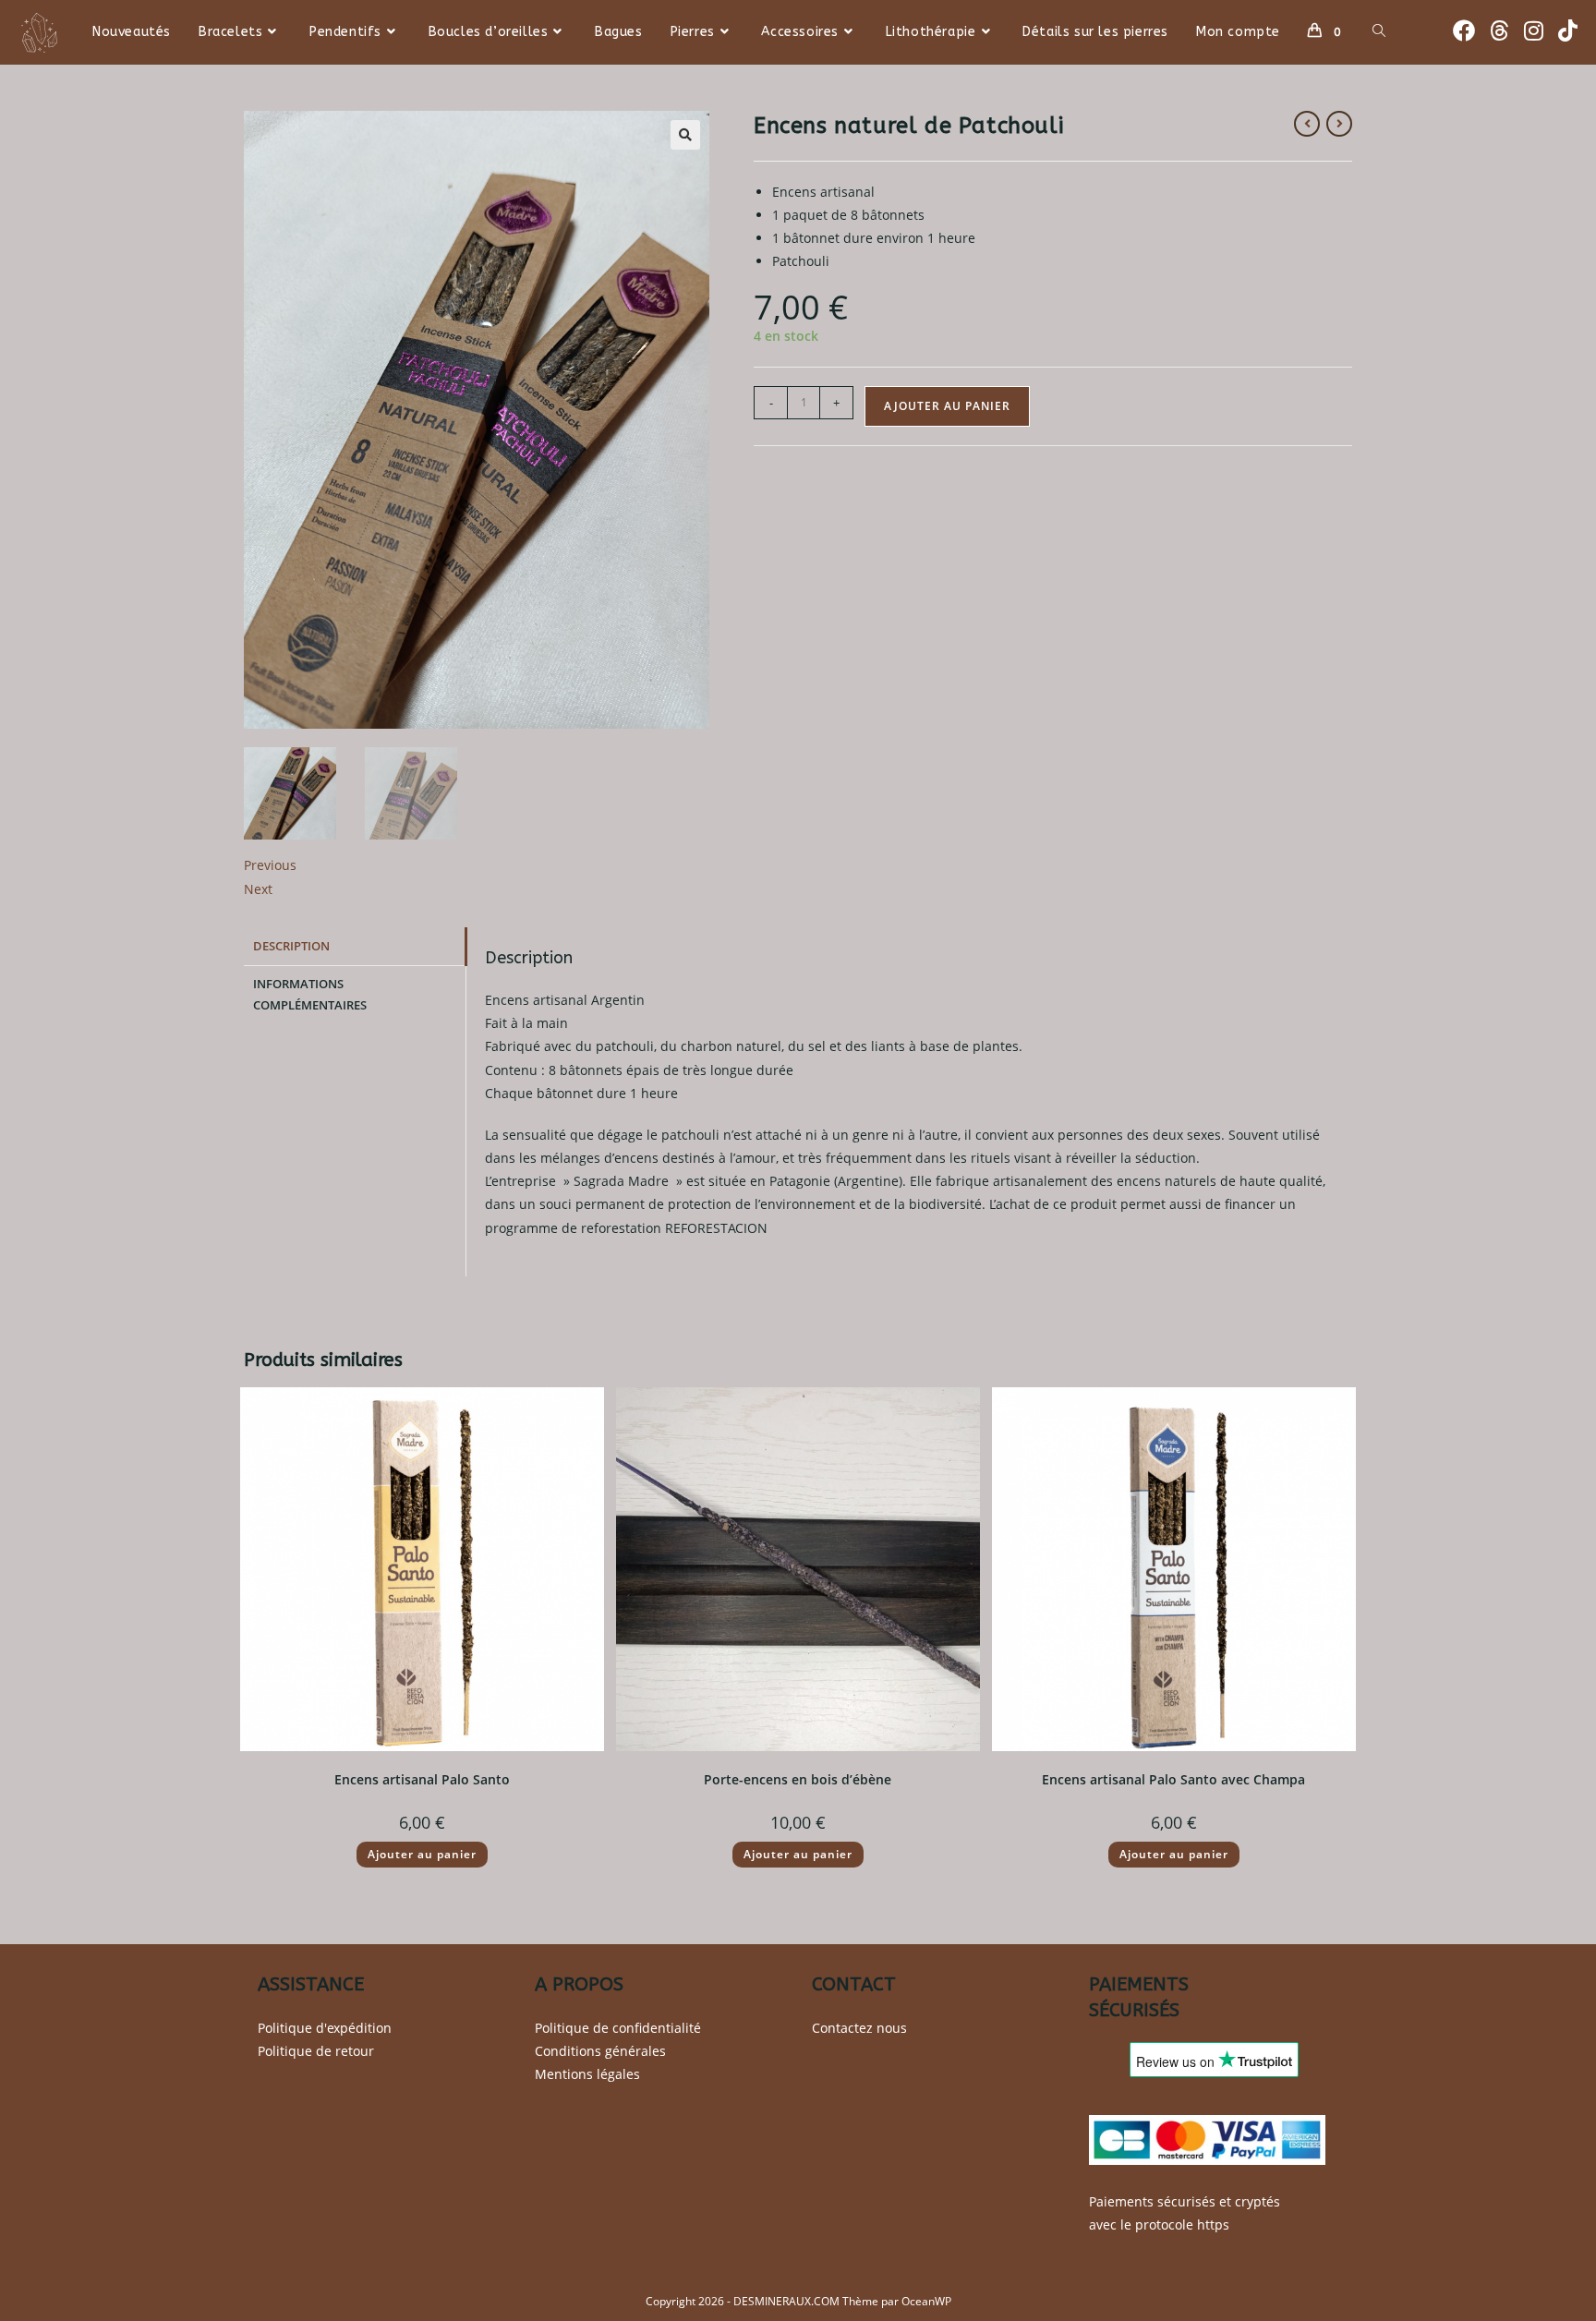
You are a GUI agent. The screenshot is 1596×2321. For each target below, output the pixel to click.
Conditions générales (600, 2051)
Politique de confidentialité (618, 2028)
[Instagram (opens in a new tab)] (1534, 30)
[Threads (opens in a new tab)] (1499, 30)
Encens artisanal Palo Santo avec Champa (1173, 1779)
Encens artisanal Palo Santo (422, 1779)
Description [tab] (291, 946)
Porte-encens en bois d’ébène (798, 1779)
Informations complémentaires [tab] (310, 995)
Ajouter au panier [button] (422, 1854)
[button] (685, 135)
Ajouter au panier (947, 406)
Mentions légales (587, 2074)
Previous (270, 865)
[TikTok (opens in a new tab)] (1568, 30)
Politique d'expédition (325, 2028)
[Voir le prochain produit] (1339, 124)
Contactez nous (859, 2028)
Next (258, 889)
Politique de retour (316, 2051)
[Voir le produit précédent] (1307, 124)
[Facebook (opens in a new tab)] (1464, 30)
